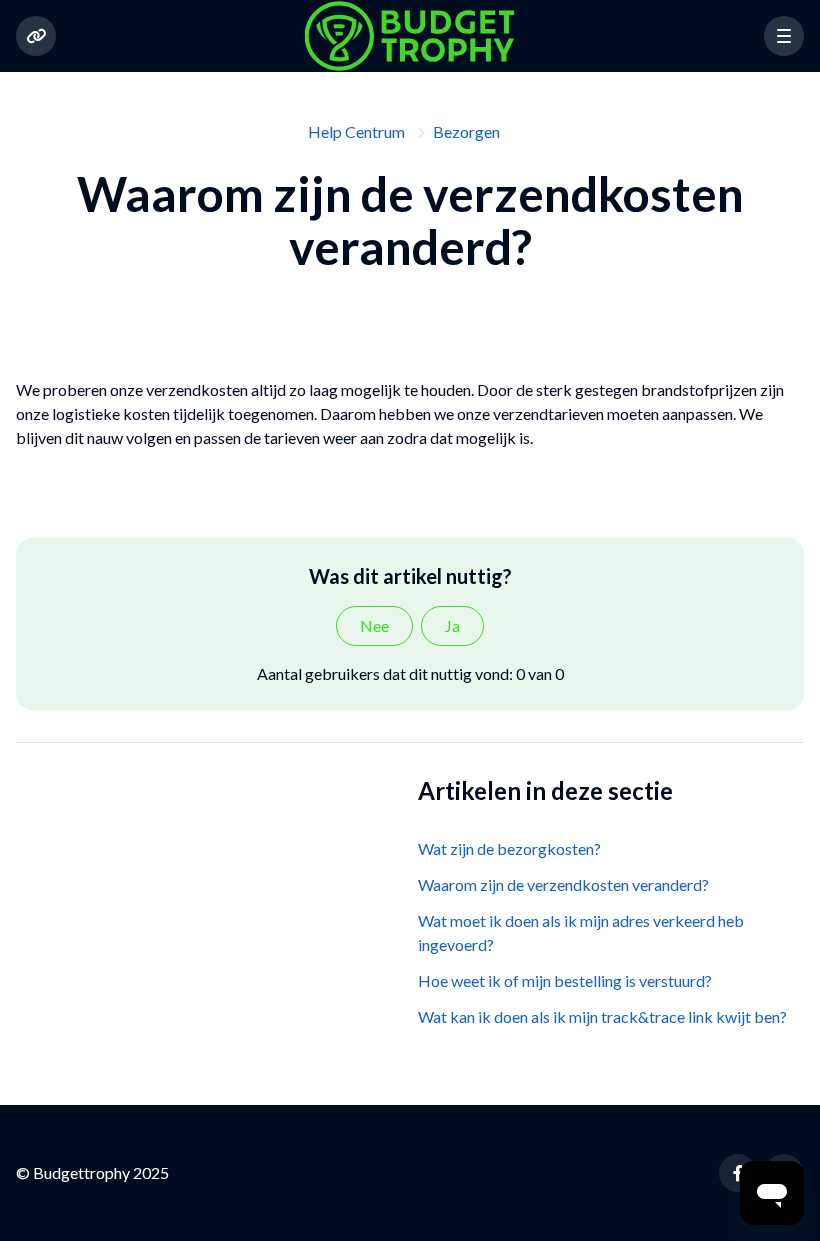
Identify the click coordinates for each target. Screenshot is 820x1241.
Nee (374, 625)
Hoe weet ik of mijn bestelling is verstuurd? (565, 980)
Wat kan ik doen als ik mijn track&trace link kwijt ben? (602, 1016)
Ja (452, 625)
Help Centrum (356, 131)
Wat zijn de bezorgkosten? (509, 848)
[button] (784, 36)
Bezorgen (466, 131)
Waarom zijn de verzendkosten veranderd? (563, 884)
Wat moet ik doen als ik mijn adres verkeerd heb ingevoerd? (581, 932)
